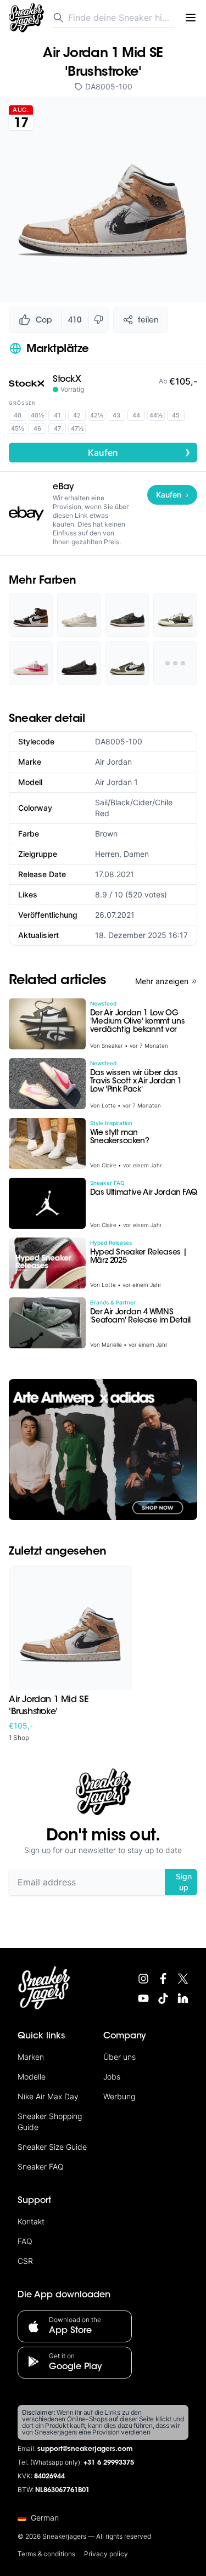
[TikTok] (163, 1998)
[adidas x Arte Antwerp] (103, 1450)
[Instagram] (143, 1979)
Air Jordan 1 (116, 782)
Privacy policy (106, 2554)
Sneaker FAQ (41, 2167)
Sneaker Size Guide (52, 2147)
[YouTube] (143, 1998)
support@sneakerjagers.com (85, 2449)
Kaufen (139, 452)
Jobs (112, 2077)
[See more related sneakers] (175, 663)
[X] (183, 1979)
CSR (25, 2261)
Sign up (184, 1882)
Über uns (119, 2057)
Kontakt (31, 2221)
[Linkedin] (183, 1998)
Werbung (119, 2096)
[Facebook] (163, 1979)
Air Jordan (113, 762)
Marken (31, 2057)
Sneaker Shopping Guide (50, 2122)
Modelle (32, 2077)
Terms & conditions (46, 2554)
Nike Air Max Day (48, 2096)
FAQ (25, 2241)
